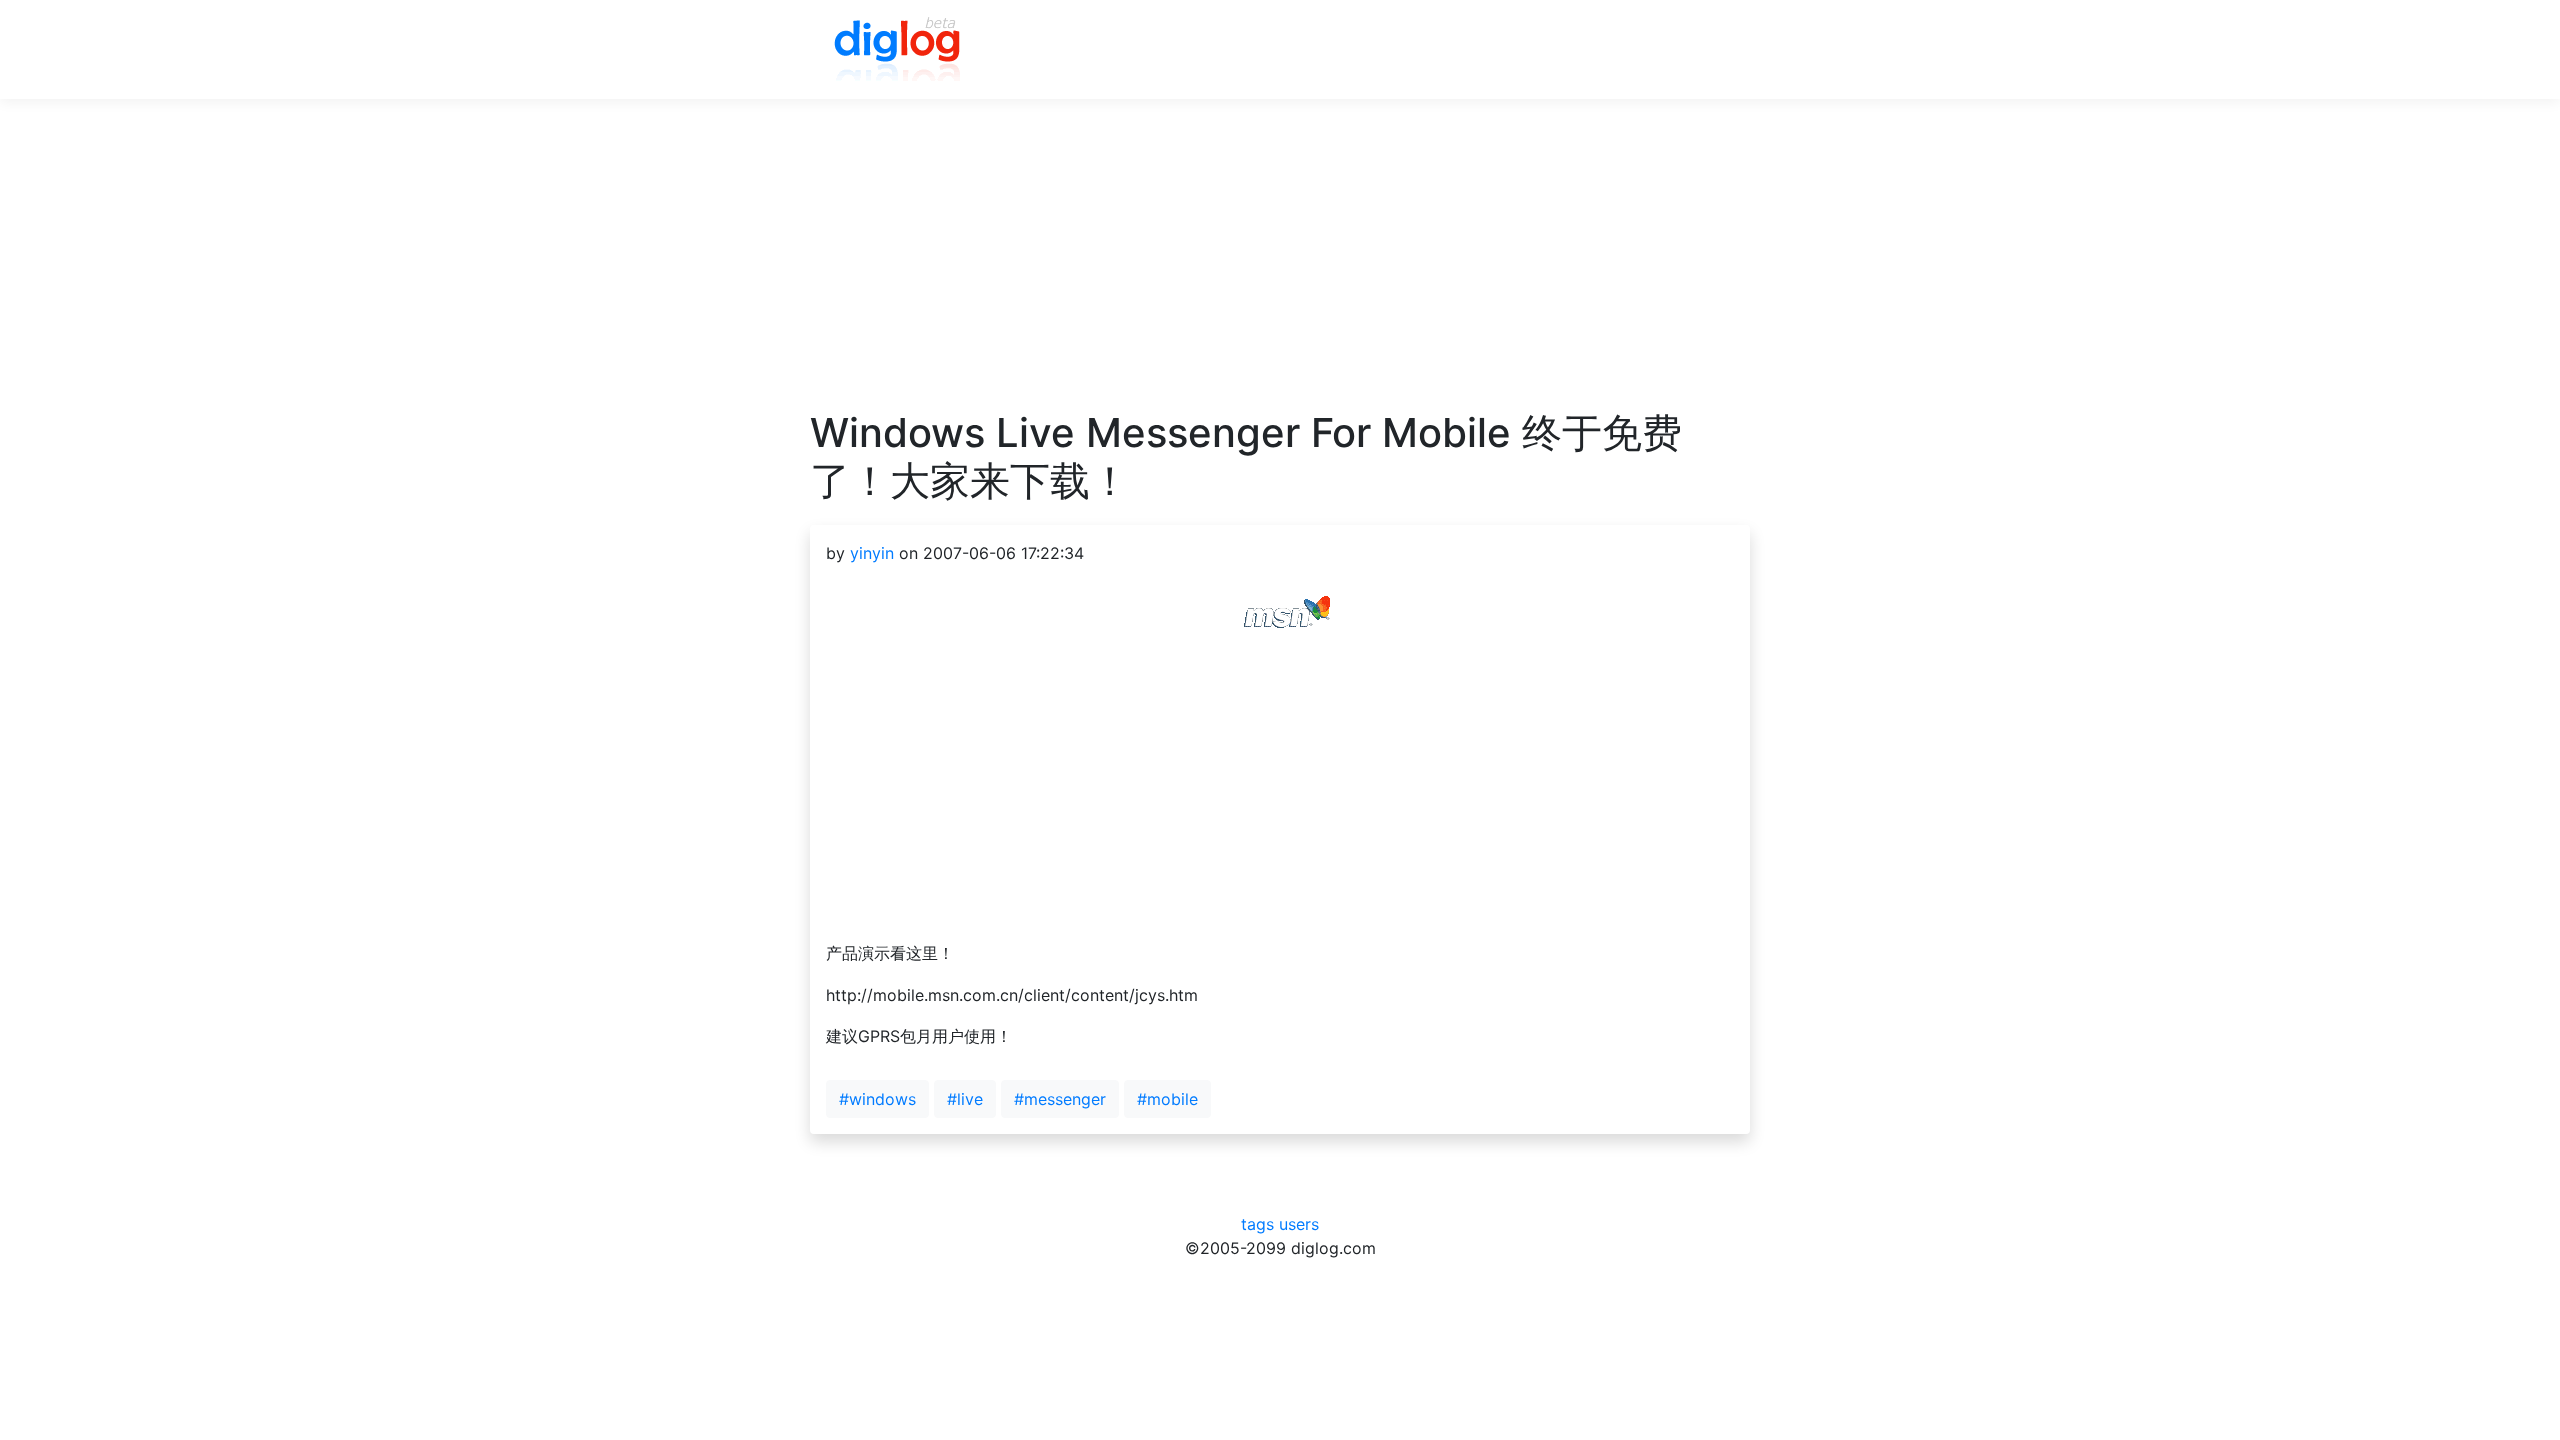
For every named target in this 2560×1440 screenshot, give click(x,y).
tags (1257, 1224)
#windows (877, 1099)
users (1299, 1224)
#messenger (1060, 1099)
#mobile (1167, 1099)
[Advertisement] (1280, 269)
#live (965, 1099)
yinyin (872, 553)
